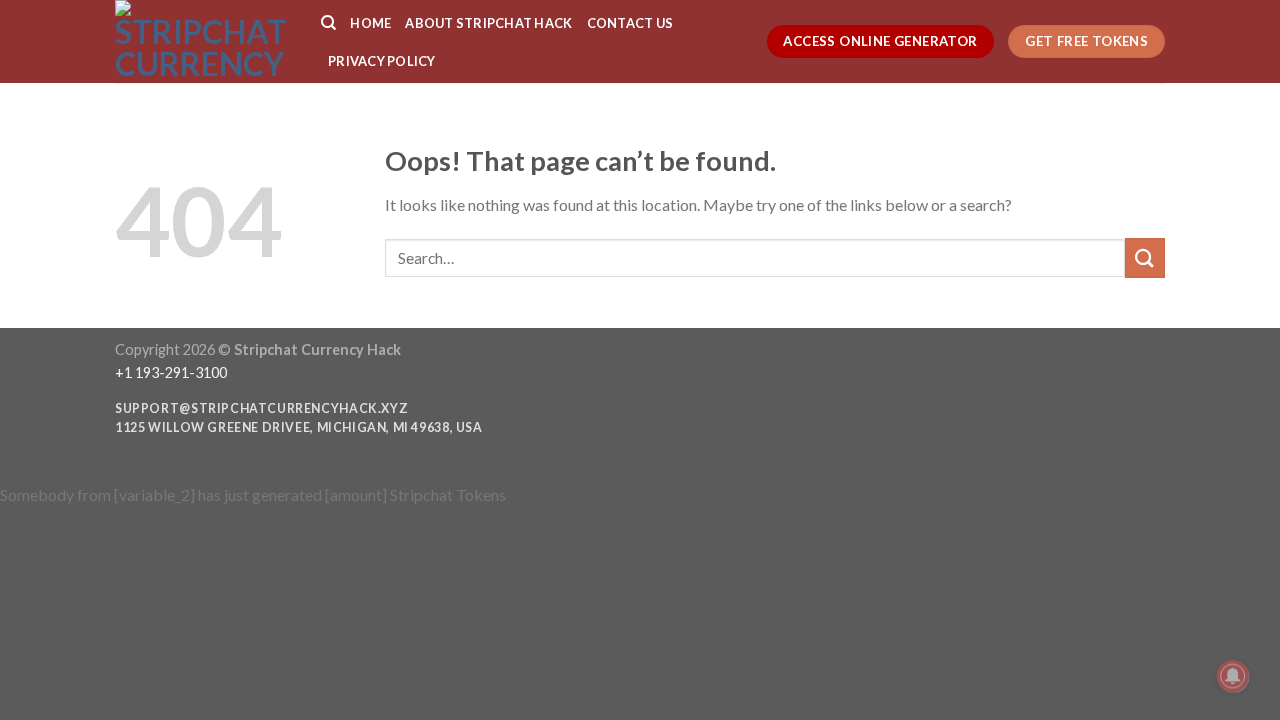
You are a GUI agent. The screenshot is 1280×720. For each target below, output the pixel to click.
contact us (630, 23)
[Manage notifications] (1233, 676)
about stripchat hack (488, 23)
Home (370, 23)
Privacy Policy (382, 61)
